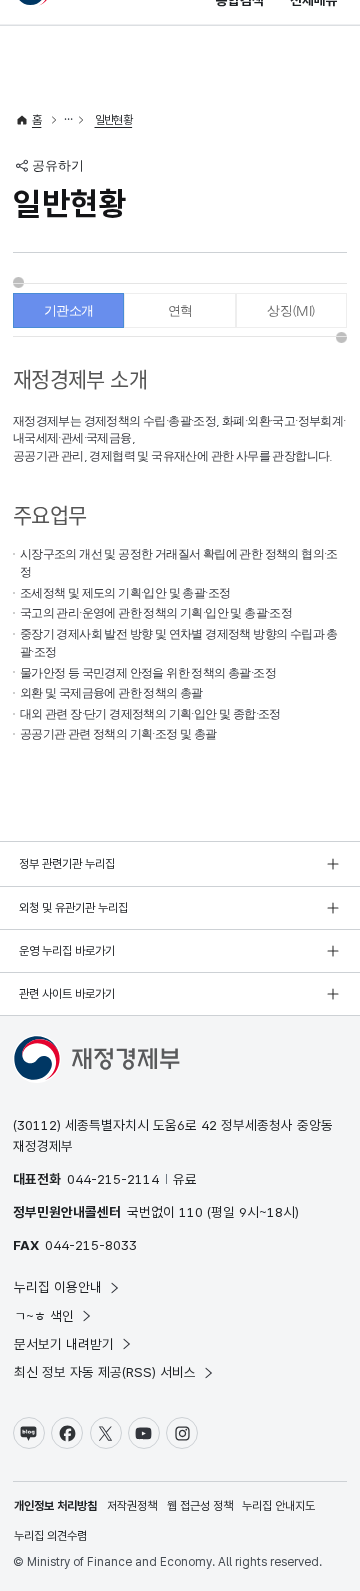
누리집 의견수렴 (50, 1536)
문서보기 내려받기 (64, 1344)
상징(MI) (291, 310)
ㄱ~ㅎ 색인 (44, 1316)
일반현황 (114, 120)
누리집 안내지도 (278, 1506)
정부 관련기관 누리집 (67, 864)
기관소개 (69, 310)
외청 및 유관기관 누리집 (73, 908)
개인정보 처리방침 (55, 1506)
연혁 (180, 310)
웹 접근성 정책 (200, 1506)
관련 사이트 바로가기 (67, 994)
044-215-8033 (91, 1245)
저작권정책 (132, 1506)
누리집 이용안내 (58, 1287)
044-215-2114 (113, 1179)
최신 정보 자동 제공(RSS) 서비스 (105, 1372)
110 (191, 1212)
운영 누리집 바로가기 (67, 951)
